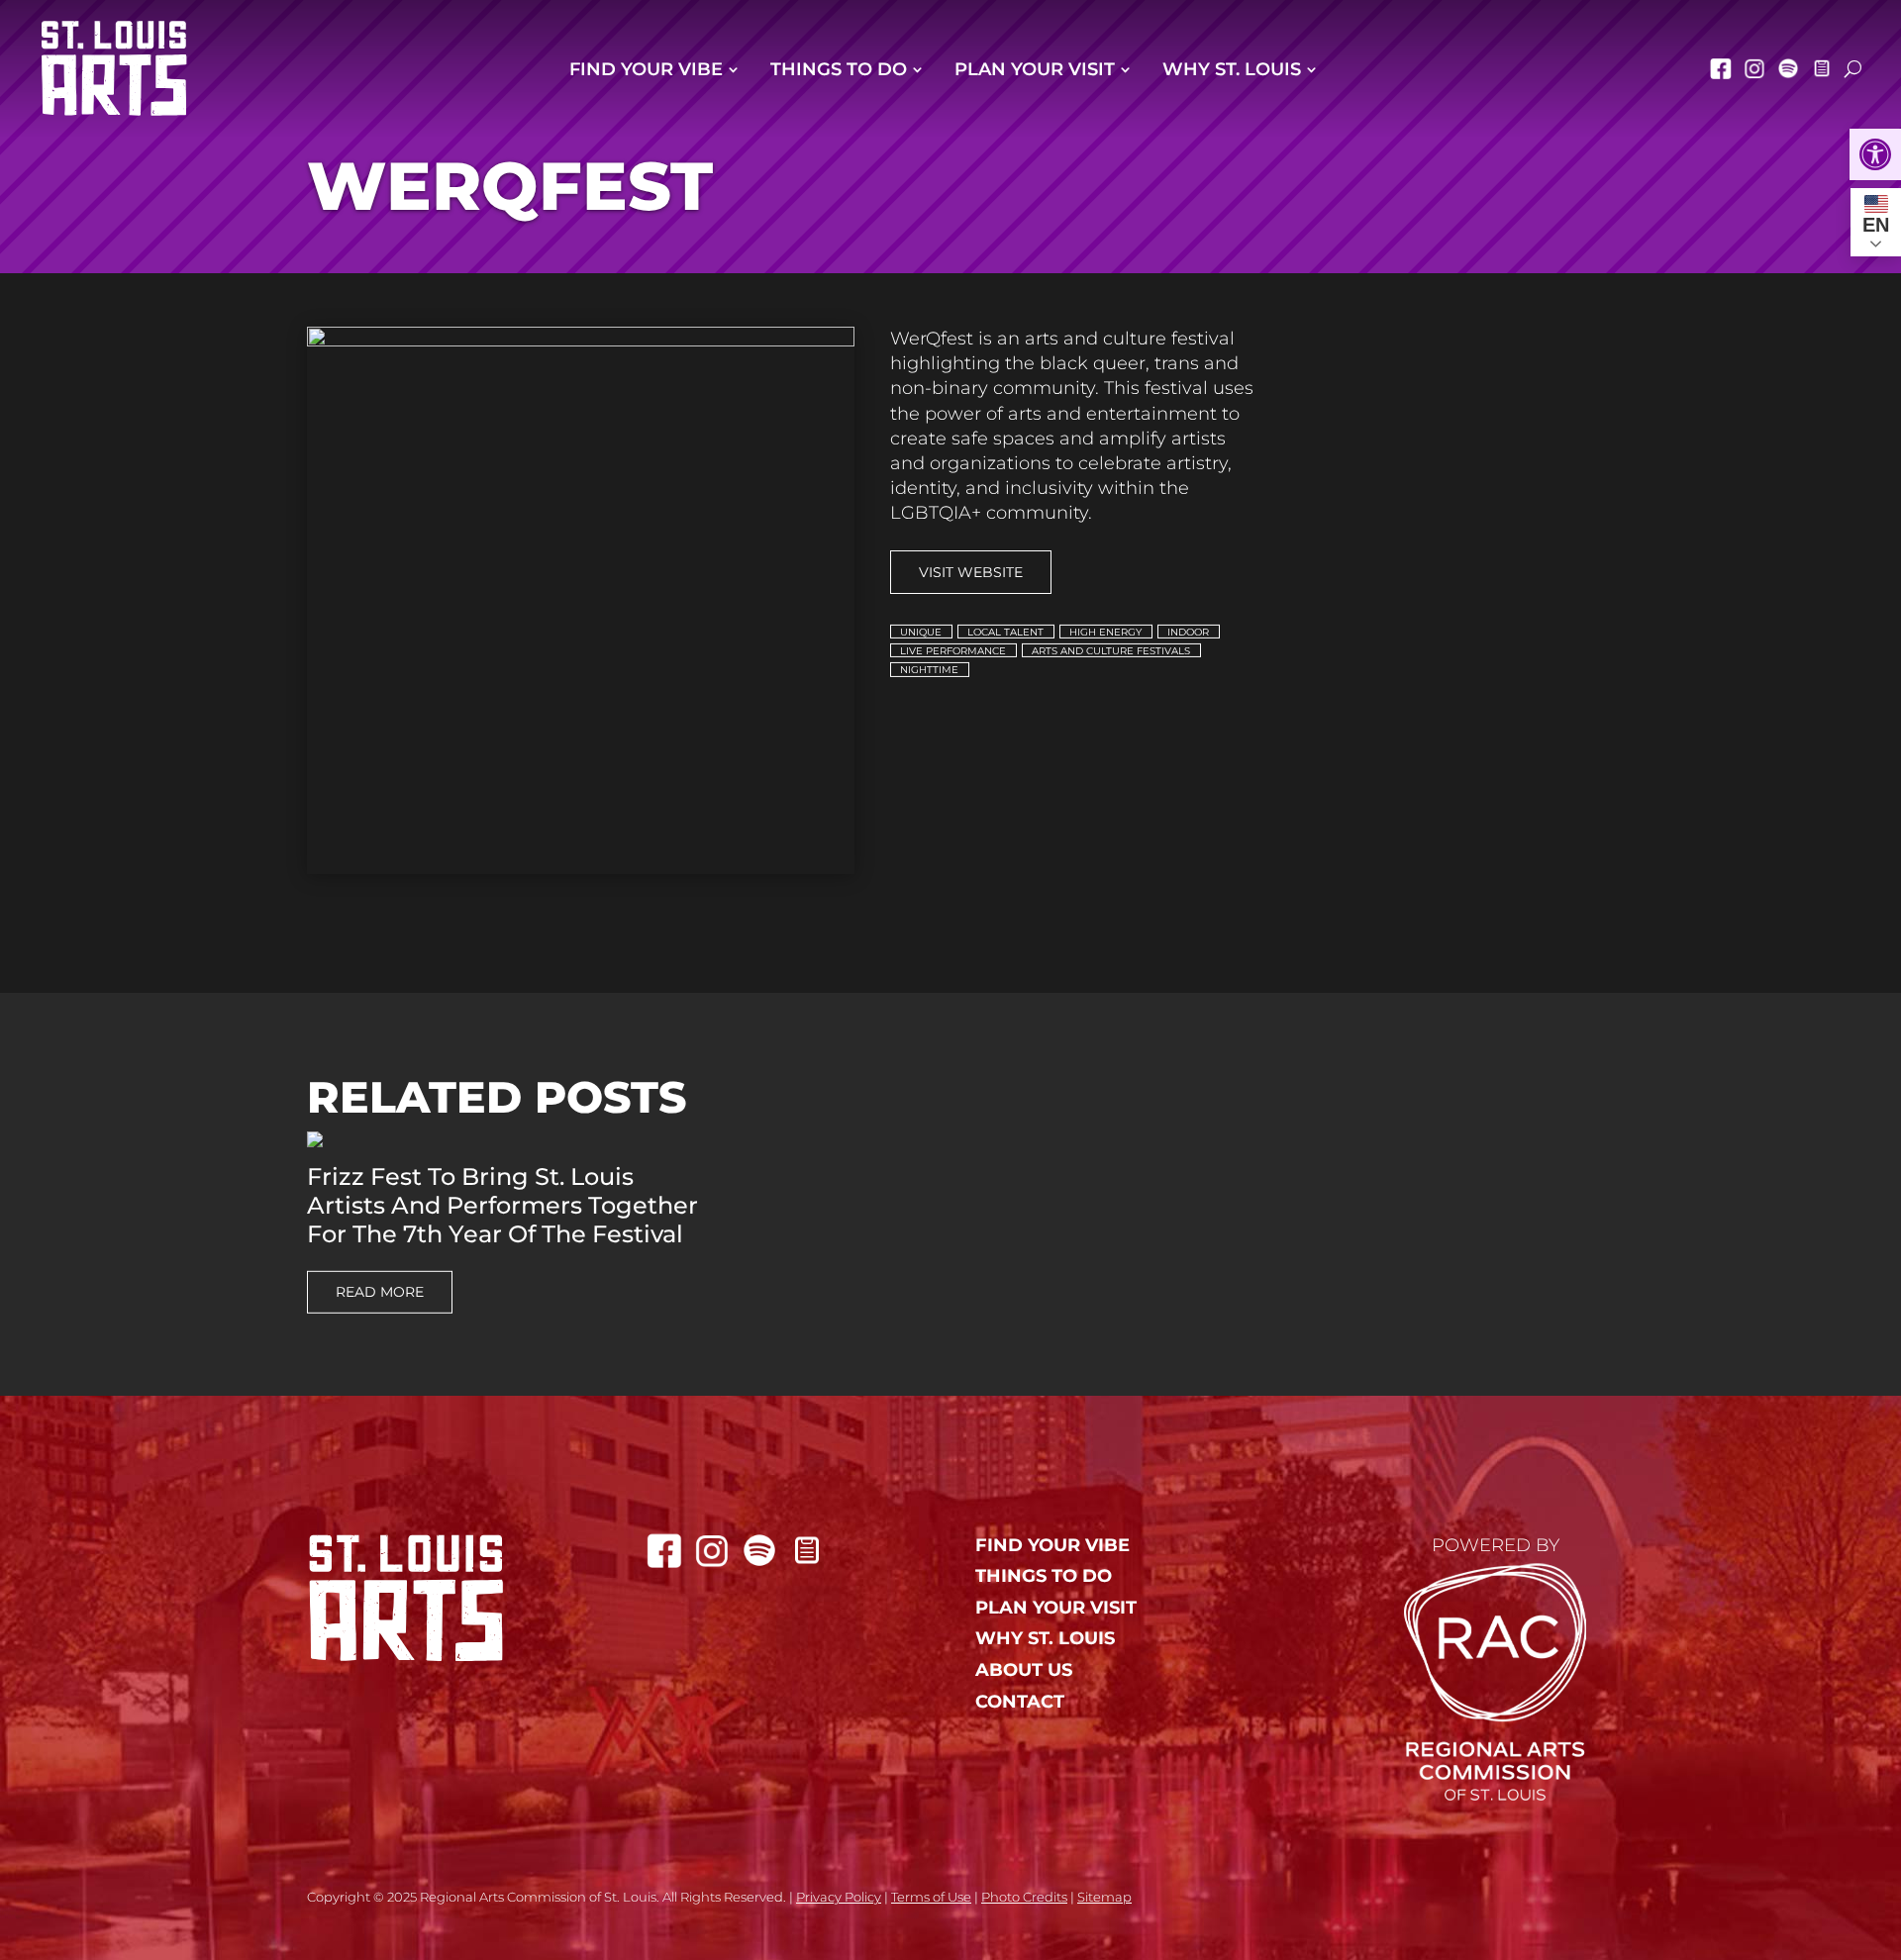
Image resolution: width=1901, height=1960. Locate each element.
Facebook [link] (1721, 68)
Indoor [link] (1188, 631)
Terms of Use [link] (931, 1897)
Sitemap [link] (1104, 1897)
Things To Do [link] (839, 69)
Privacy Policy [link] (839, 1897)
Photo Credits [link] (1024, 1897)
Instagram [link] (1754, 68)
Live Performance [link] (953, 651)
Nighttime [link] (929, 670)
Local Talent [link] (1005, 631)
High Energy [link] (1105, 631)
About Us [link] (1024, 1670)
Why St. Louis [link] (1232, 69)
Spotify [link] (1788, 68)
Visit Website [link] (971, 572)
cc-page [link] (1822, 68)
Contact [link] (1020, 1702)
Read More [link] (380, 1292)
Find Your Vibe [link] (646, 69)
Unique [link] (921, 631)
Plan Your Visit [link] (1035, 69)
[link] (1875, 154)
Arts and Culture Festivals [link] (1111, 651)
